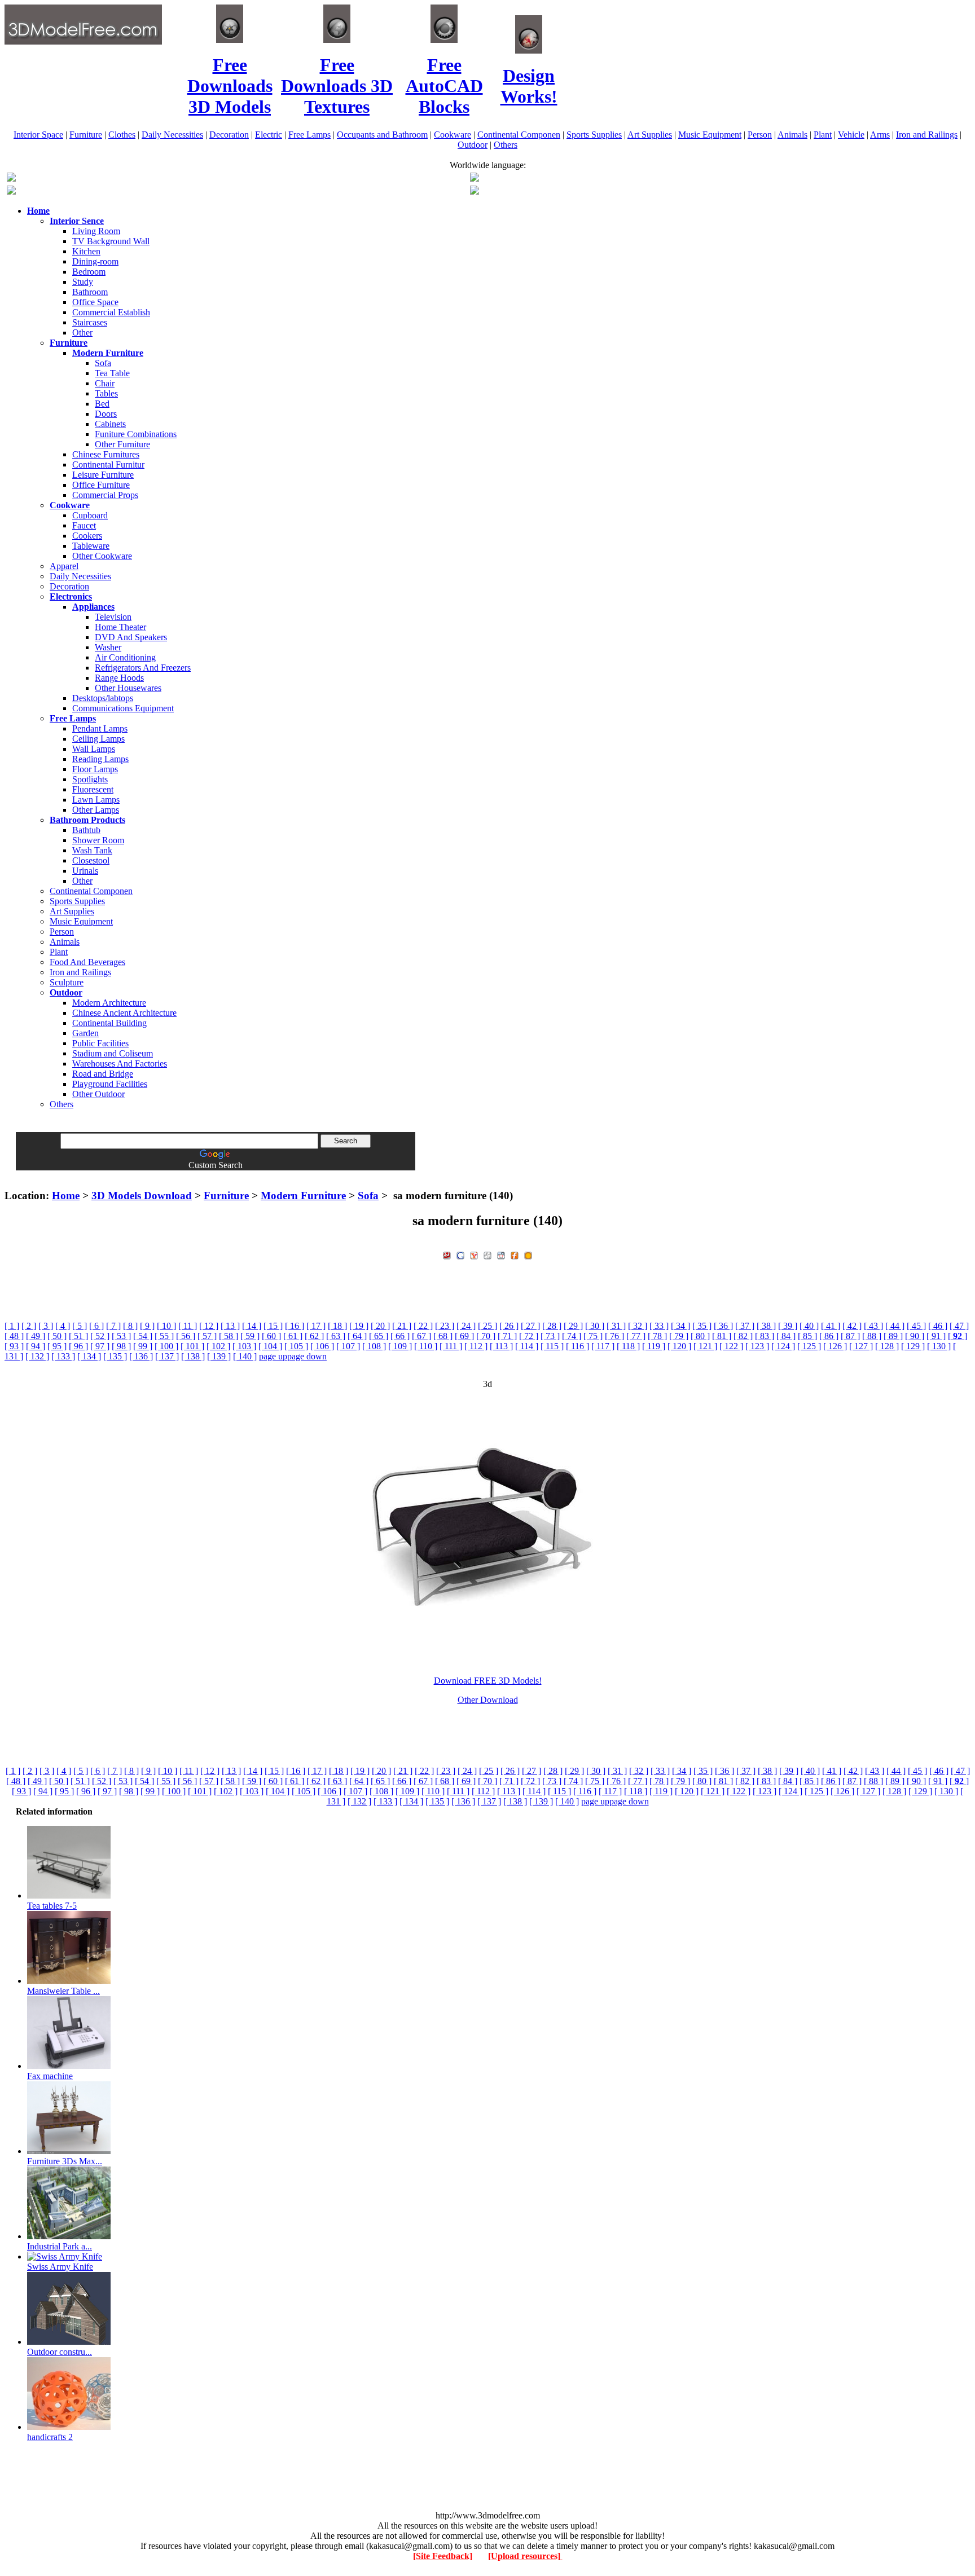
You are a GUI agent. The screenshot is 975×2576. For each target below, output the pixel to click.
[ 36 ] (723, 1326)
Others (506, 145)
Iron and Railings (927, 135)
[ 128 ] (887, 1346)
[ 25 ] (488, 1326)
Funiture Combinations (136, 434)
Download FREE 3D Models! (488, 1681)
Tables (106, 393)
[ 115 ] (552, 1346)
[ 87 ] (850, 1336)
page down (307, 1356)
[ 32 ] (638, 1326)
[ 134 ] (89, 1356)
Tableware (91, 546)
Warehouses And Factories (120, 1064)
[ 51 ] (78, 1336)
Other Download (488, 1700)
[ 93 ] (14, 1346)
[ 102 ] (218, 1346)
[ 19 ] (359, 1326)
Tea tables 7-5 (52, 1906)
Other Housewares (128, 688)
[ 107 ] (348, 1346)
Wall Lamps (94, 749)
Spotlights (90, 779)
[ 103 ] (244, 1346)
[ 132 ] (37, 1356)
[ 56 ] (186, 1336)
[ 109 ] (400, 1346)
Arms (880, 135)
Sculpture (67, 982)
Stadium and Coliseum (113, 1053)
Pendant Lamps (100, 728)
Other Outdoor (98, 1094)
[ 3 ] (46, 1326)
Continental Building (109, 1023)
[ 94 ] (36, 1346)
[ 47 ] (959, 1326)
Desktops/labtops (103, 698)
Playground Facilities (110, 1084)
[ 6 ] (96, 1326)
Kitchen (86, 251)
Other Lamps (96, 810)
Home (66, 1195)
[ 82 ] (743, 1336)
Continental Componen (519, 135)
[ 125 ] (809, 1346)
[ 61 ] (293, 1336)
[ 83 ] (765, 1336)
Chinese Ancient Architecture (124, 1013)
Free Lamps (309, 135)
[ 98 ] (121, 1346)
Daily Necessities (172, 135)
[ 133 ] (63, 1356)
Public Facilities (100, 1043)
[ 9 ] (147, 1326)
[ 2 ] (29, 1326)
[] (958, 1336)
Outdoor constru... (60, 2352)
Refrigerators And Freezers (143, 668)
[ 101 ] (192, 1346)
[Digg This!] (488, 1254)
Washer (108, 647)
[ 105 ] (296, 1346)
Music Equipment (710, 135)
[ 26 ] (509, 1326)
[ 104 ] (270, 1346)
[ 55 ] (164, 1336)
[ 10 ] (166, 1326)
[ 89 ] (893, 1336)
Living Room (96, 231)
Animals (792, 135)
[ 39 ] (788, 1326)
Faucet (84, 525)
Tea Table (112, 373)
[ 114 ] (527, 1346)
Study (83, 282)
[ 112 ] (476, 1346)
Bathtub (86, 830)
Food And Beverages (87, 962)
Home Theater (120, 627)
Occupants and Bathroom (382, 135)
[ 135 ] (115, 1356)
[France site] (11, 191)
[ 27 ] (530, 1326)
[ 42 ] (852, 1326)
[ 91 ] (936, 1336)
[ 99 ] (143, 1346)
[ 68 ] (443, 1336)
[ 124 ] (783, 1346)
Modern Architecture (109, 1003)
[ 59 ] (250, 1336)
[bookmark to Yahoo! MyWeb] (474, 1254)
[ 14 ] (252, 1326)
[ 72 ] (529, 1336)
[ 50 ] (57, 1336)
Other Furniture (122, 444)
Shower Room (98, 840)
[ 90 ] (915, 1336)
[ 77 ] (636, 1336)
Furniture (86, 135)
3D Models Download (142, 1195)
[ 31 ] (616, 1326)
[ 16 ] (295, 1326)
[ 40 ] (809, 1326)
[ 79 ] (679, 1336)
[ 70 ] (486, 1336)
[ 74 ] (572, 1336)
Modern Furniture (303, 1195)
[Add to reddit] (501, 1254)
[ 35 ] (702, 1326)
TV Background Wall (111, 241)
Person (760, 135)
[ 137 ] (167, 1356)
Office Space (95, 302)
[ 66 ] (400, 1336)
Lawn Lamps (96, 800)
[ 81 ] (722, 1336)
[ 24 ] (466, 1326)
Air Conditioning (125, 657)
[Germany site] (475, 191)
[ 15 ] (273, 1326)
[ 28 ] (552, 1326)
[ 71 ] (507, 1336)
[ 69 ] (464, 1336)
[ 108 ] (374, 1346)
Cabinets (110, 424)
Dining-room (95, 261)
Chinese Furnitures (106, 454)
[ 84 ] (786, 1336)
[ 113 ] (501, 1346)
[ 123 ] (757, 1346)
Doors (106, 414)
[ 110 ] (426, 1346)
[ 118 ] (628, 1346)
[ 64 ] (357, 1336)
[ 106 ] (322, 1346)
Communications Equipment (123, 708)
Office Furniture (101, 485)
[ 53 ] (121, 1336)
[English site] (11, 179)
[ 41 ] (831, 1326)
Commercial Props (105, 495)
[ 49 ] (36, 1336)
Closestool (91, 860)
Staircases (90, 322)
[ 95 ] (57, 1346)
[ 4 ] (63, 1326)
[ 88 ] (872, 1336)
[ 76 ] (614, 1336)
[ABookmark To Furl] (515, 1254)
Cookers (87, 536)
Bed (102, 404)
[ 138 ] (193, 1356)
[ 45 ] (916, 1326)
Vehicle (851, 135)
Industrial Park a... (60, 2246)
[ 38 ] (766, 1326)
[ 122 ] (731, 1346)
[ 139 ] (219, 1356)
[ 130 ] (939, 1346)
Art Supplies (650, 135)
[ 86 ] (829, 1336)
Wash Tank (92, 850)
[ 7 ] (113, 1326)
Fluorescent (93, 789)
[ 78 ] (657, 1336)
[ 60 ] (271, 1336)
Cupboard (90, 515)
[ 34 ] (680, 1326)
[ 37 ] (745, 1326)
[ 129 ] (913, 1346)
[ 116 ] (577, 1346)
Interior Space (38, 135)
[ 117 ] (603, 1346)
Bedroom (89, 272)
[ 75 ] (593, 1336)
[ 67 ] (421, 1336)
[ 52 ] (100, 1336)
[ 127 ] (861, 1346)
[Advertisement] (488, 1175)
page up (273, 1356)
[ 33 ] (659, 1326)
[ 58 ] (229, 1336)
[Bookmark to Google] (460, 1254)
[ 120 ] (679, 1346)
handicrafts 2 (50, 2437)
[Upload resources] (525, 2556)
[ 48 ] (14, 1336)
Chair (105, 383)
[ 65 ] (379, 1336)
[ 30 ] (595, 1326)
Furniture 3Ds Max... (65, 2161)
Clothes (122, 135)
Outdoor (473, 145)
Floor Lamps (95, 769)
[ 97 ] (100, 1346)
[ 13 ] (230, 1326)
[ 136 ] (141, 1356)
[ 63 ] (336, 1336)
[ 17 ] (316, 1326)
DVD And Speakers (131, 637)
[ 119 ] (654, 1346)
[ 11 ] (188, 1326)
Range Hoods (119, 678)
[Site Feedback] (443, 2556)
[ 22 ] (423, 1326)
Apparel (64, 566)
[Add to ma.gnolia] (528, 1254)
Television (113, 617)
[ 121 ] (705, 1346)
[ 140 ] (245, 1356)
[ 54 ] (143, 1336)
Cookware (453, 135)
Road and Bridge (103, 1074)
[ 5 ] (80, 1326)
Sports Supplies (594, 135)
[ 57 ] (207, 1336)
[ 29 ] (573, 1326)
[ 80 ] (700, 1336)
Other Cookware (102, 556)
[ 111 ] (451, 1346)
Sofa (103, 363)
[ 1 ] (12, 1326)
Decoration (229, 135)
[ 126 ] (835, 1346)
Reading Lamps (100, 759)
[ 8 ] (130, 1326)
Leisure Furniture (103, 475)
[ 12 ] (209, 1326)
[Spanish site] (475, 179)
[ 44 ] (895, 1326)
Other (82, 333)
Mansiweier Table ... (63, 1991)
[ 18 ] (337, 1326)
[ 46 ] (938, 1326)
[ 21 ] (402, 1326)
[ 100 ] (166, 1346)
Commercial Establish (111, 312)
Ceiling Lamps (98, 739)
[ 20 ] (380, 1326)
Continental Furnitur (108, 464)
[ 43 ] (873, 1326)
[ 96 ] (78, 1346)
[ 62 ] (314, 1336)
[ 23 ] (445, 1326)
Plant (823, 135)
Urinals (85, 871)
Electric (269, 135)
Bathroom (90, 292)
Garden (85, 1033)
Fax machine (50, 2076)
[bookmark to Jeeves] (447, 1254)
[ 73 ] (550, 1336)
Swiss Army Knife (60, 2267)
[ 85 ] (807, 1336)
